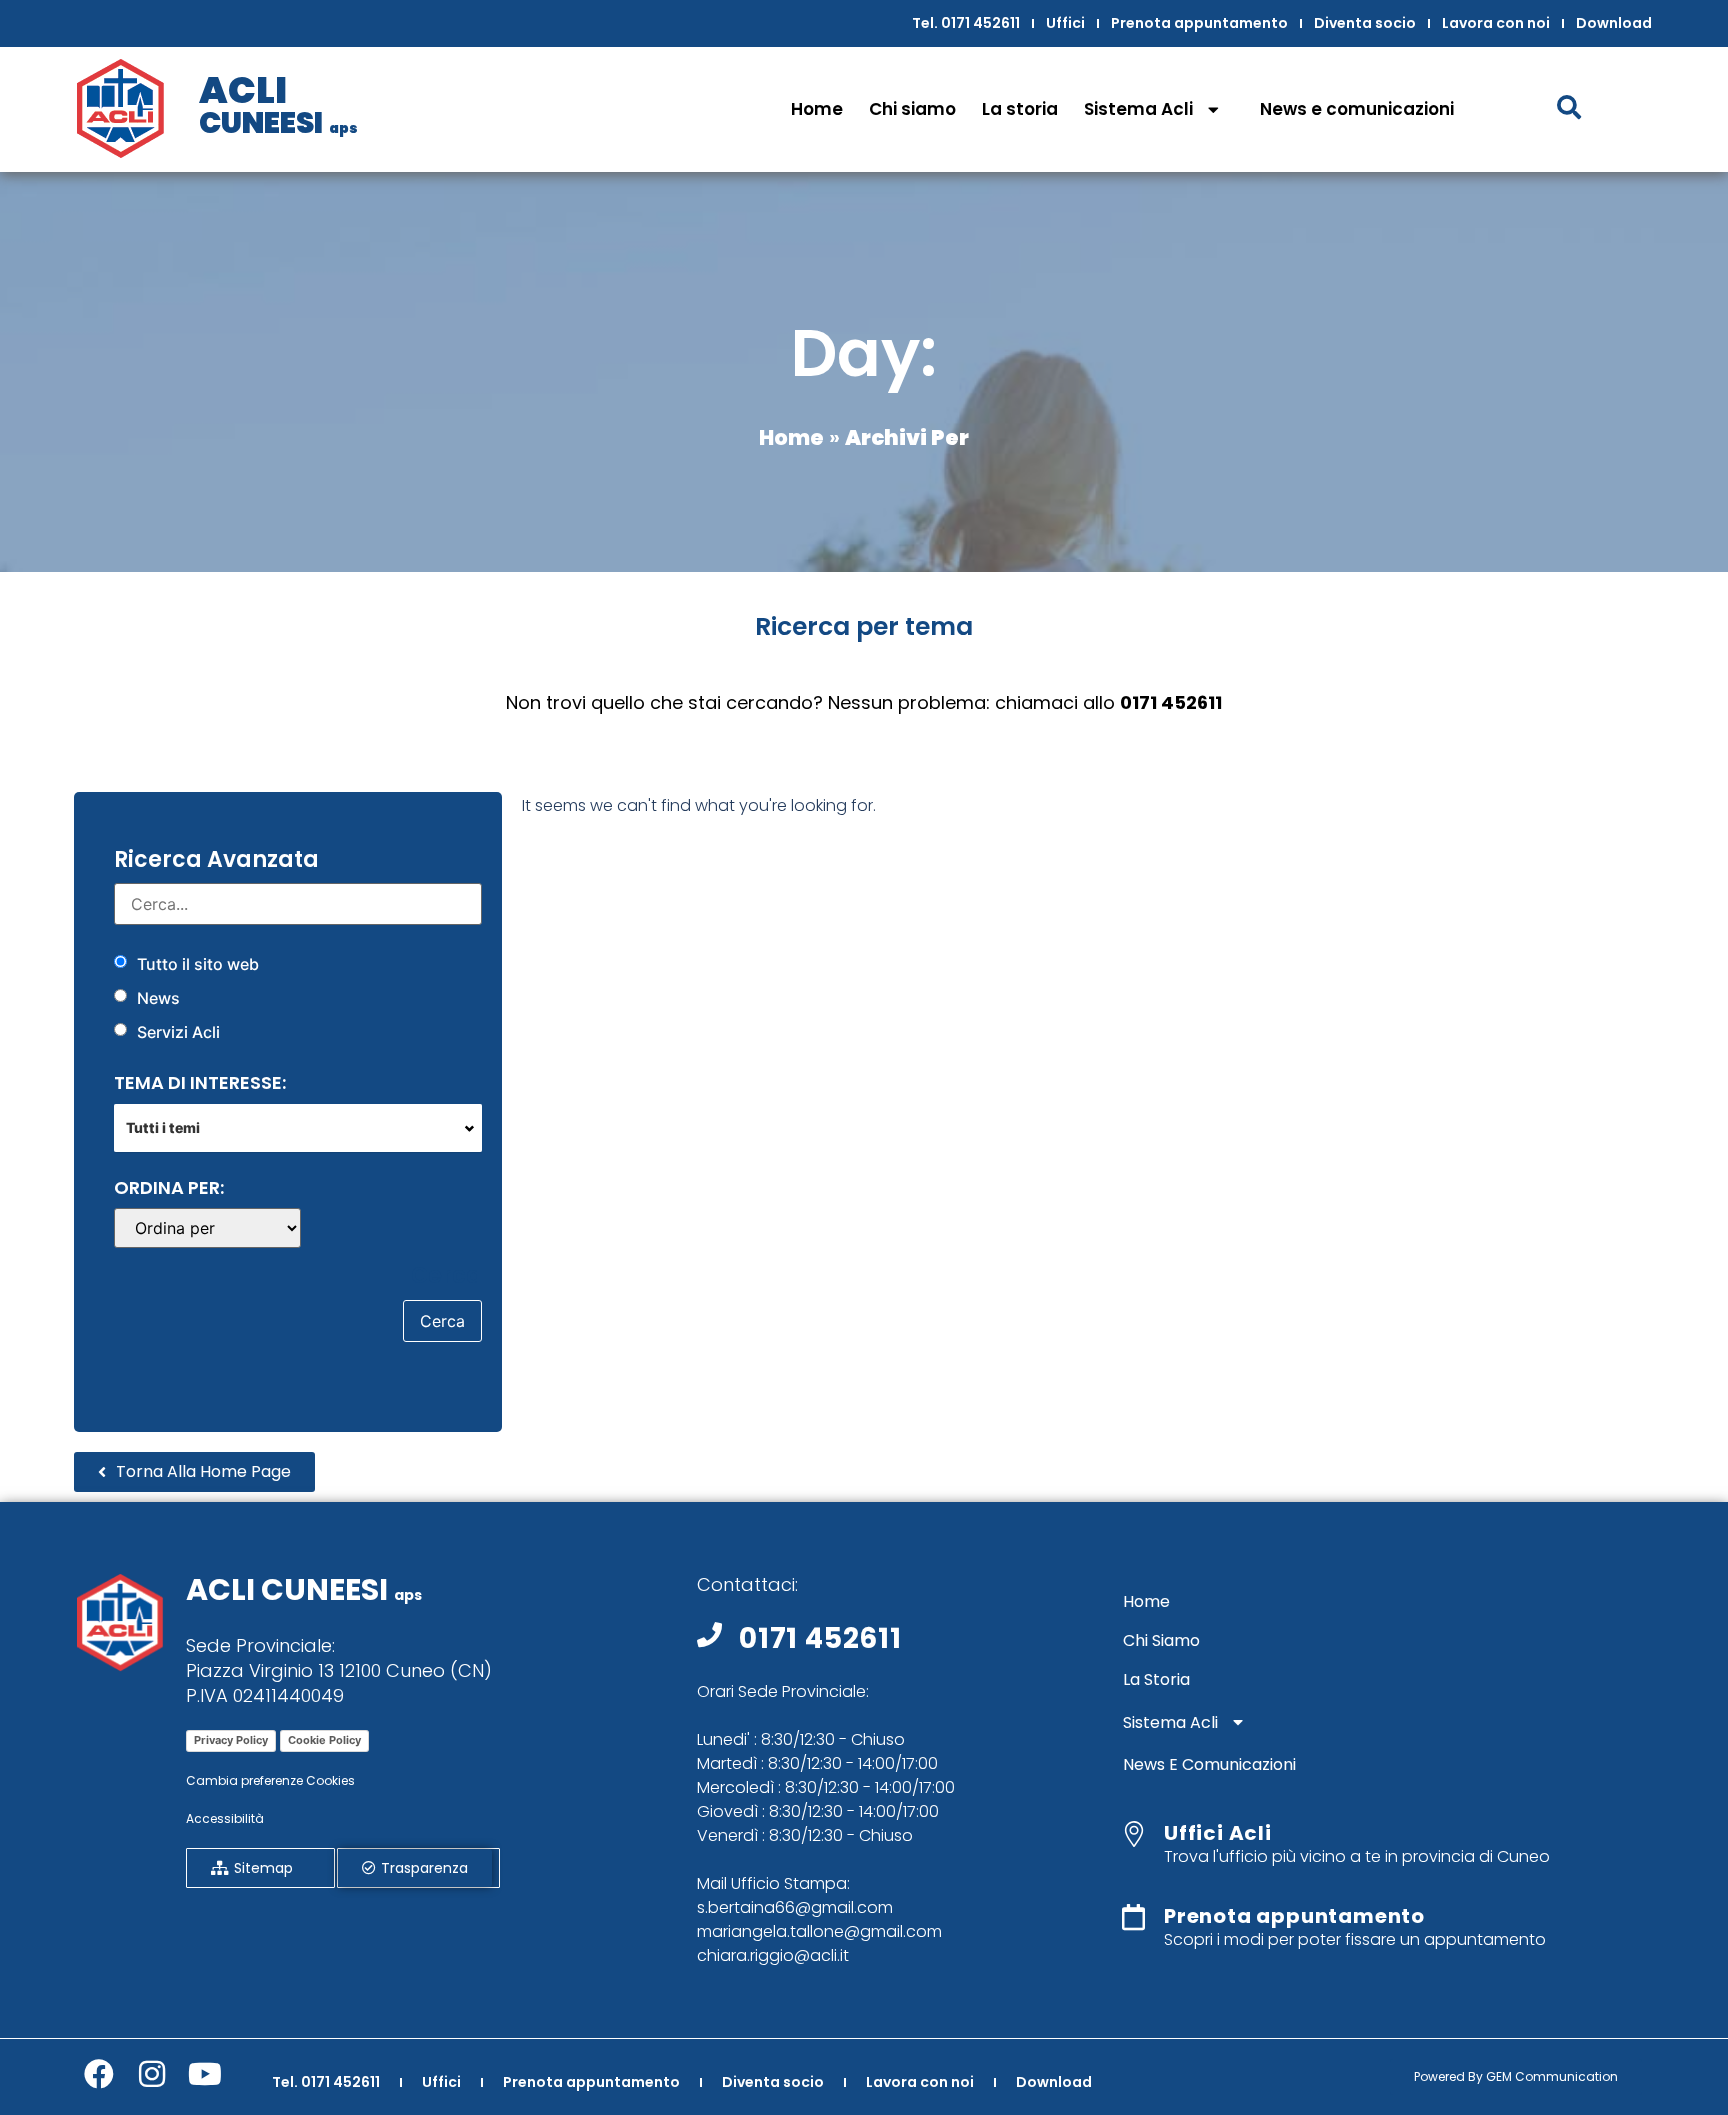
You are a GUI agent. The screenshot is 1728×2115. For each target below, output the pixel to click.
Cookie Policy (324, 1740)
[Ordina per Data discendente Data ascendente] (207, 1228)
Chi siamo (912, 109)
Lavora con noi (1496, 23)
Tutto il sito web (198, 964)
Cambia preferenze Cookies (270, 1780)
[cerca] (298, 904)
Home (817, 109)
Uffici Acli (1218, 1833)
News (158, 998)
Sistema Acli (1138, 109)
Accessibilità (225, 1818)
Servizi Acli (178, 1032)
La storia (1020, 109)
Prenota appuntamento (1199, 23)
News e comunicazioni (1357, 109)
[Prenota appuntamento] (1134, 1917)
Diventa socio (1365, 23)
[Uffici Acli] (1134, 1834)
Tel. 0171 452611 (966, 23)
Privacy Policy (231, 1740)
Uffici (1065, 23)
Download (1614, 23)
